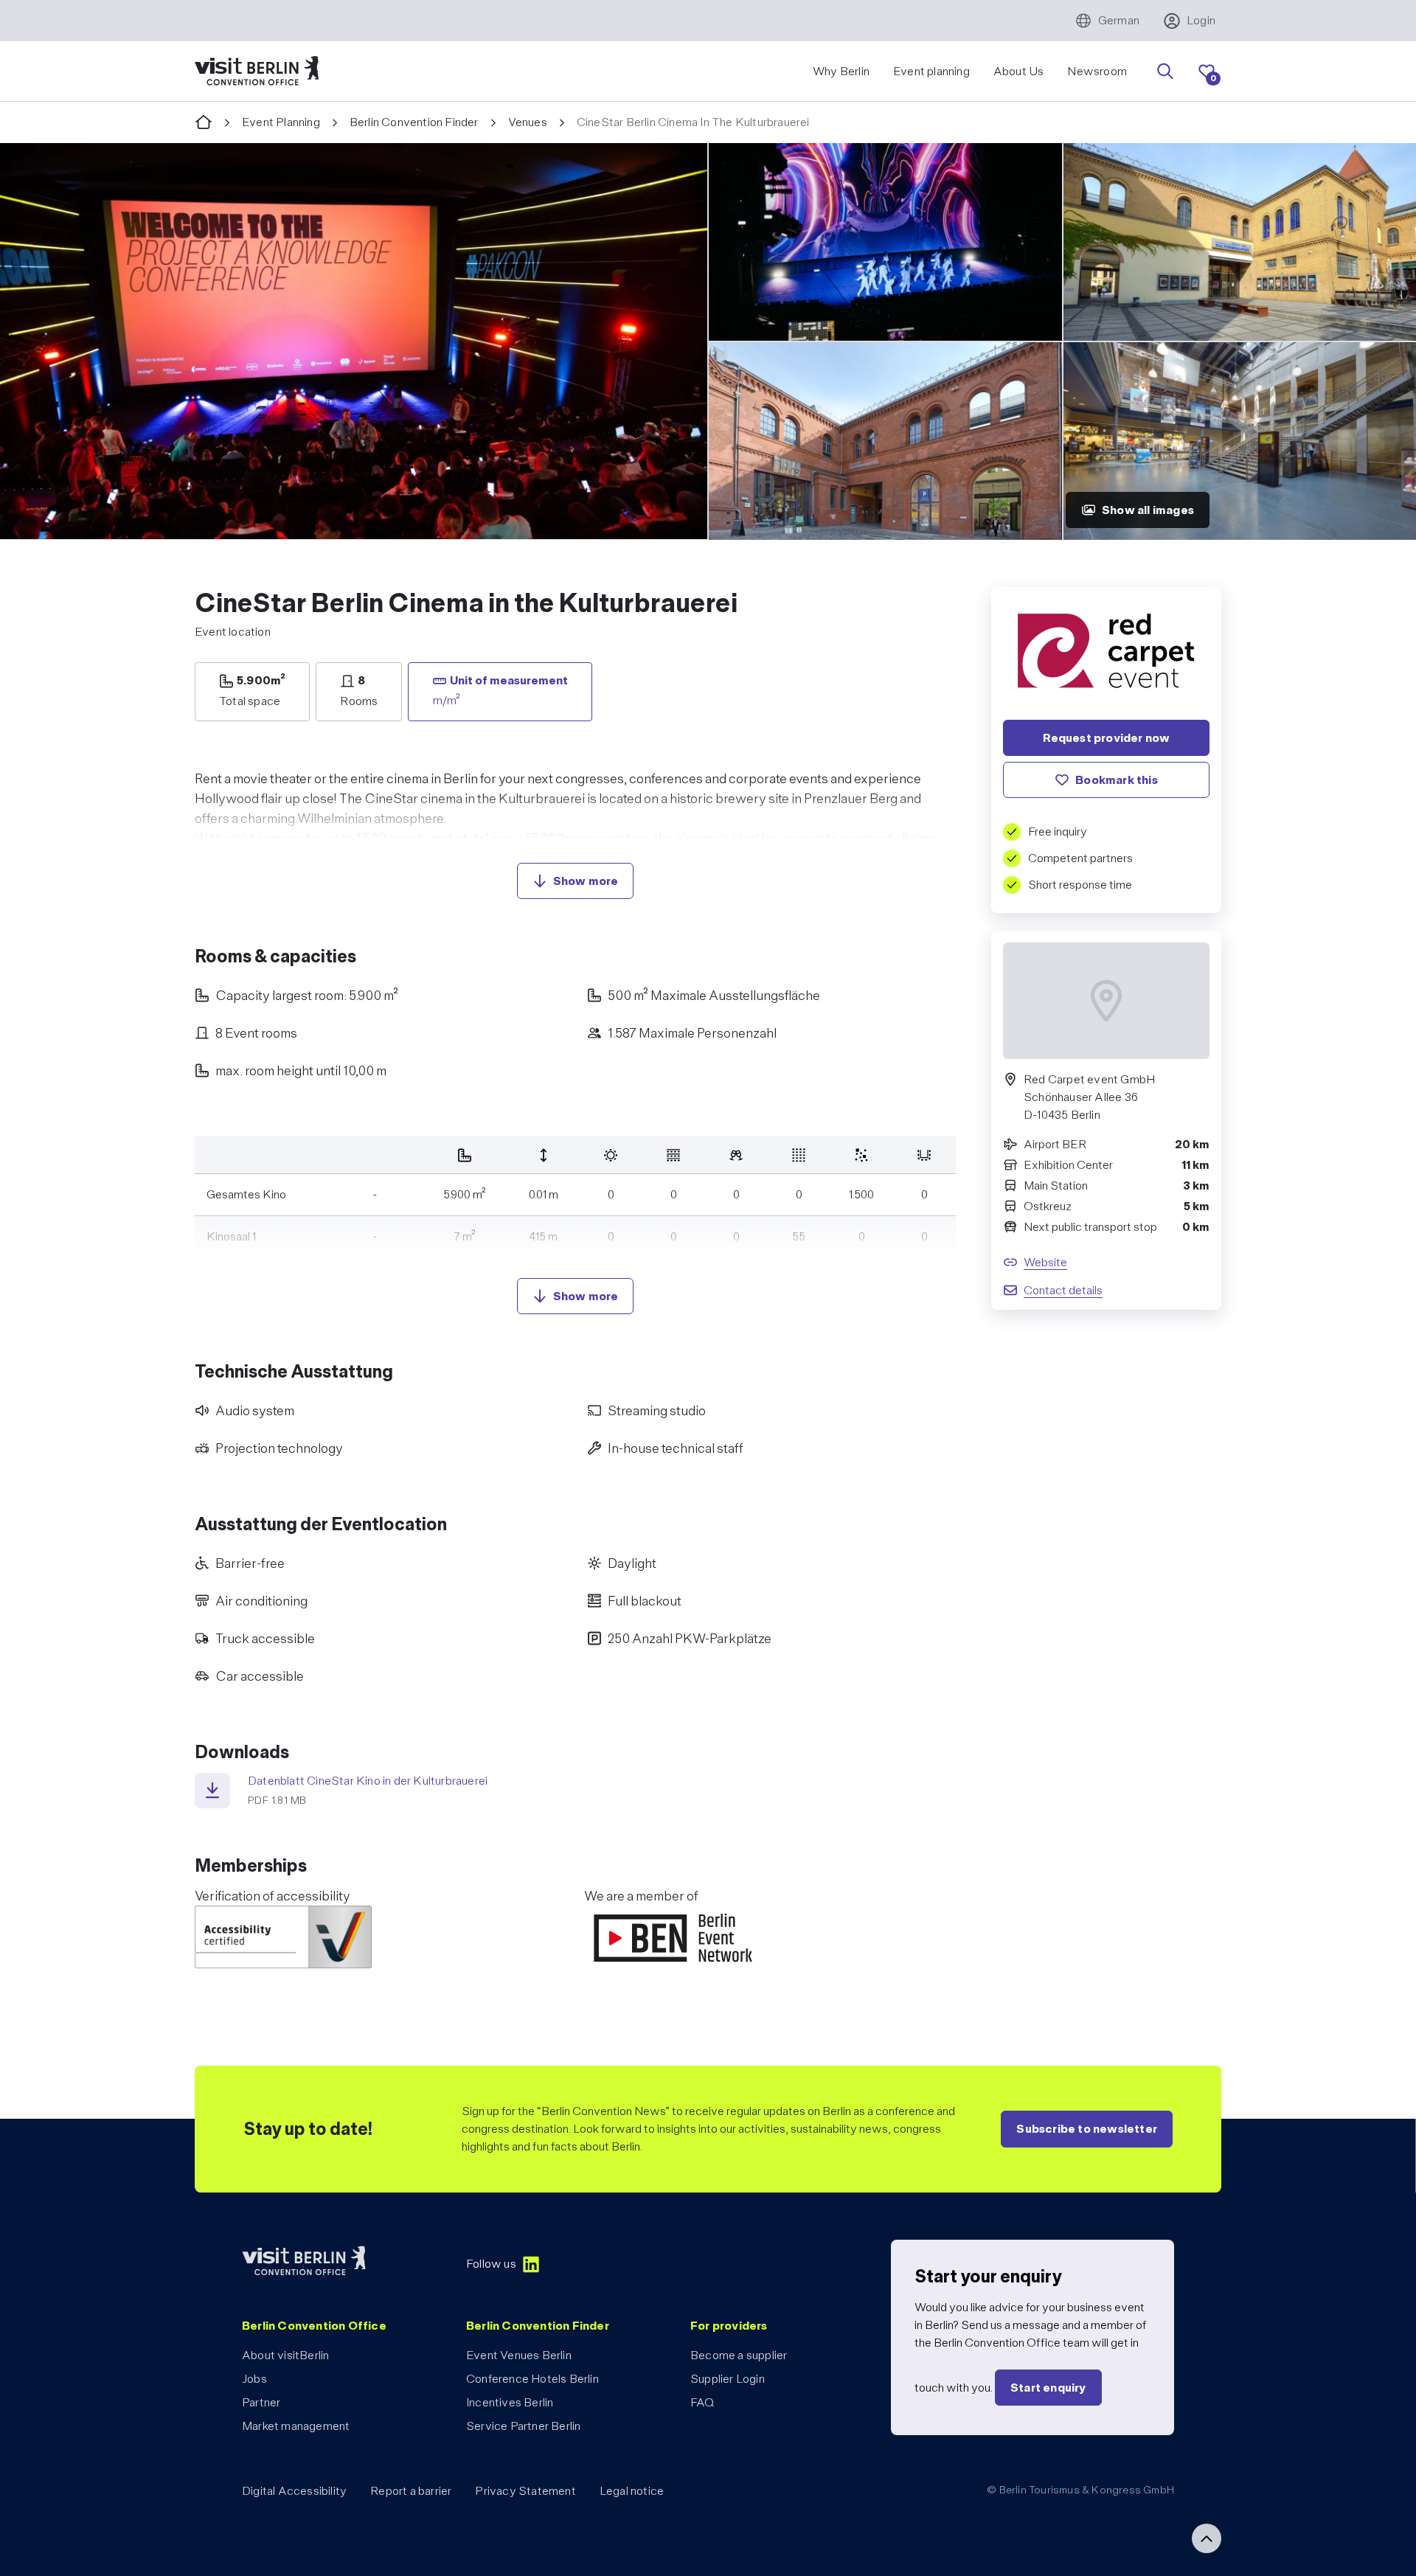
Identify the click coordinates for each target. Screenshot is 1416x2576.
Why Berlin (841, 71)
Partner (261, 2402)
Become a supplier (739, 2355)
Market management (296, 2426)
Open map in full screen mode (1107, 1089)
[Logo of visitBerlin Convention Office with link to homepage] (257, 71)
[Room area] (465, 1155)
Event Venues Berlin (519, 2355)
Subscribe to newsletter (1087, 2129)
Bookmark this (1117, 780)
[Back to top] (1207, 2538)
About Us (1019, 71)
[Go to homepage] (204, 123)
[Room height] (544, 1155)
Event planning (931, 71)
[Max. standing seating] (862, 1155)
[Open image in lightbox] (354, 341)
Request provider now (1107, 738)
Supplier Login (728, 2379)
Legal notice (632, 2491)
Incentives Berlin (510, 2402)
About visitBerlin (285, 2355)
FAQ (702, 2402)
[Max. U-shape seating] (924, 1155)
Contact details (1063, 1290)
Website (1045, 1262)
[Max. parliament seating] (674, 1155)
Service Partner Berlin (523, 2426)
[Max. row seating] (799, 1155)
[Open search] (1165, 72)
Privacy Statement (525, 2491)
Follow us (491, 2264)
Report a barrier (411, 2491)
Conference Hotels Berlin (532, 2379)
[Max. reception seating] (736, 1155)
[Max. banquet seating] (611, 1155)
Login (1201, 20)
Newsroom (1097, 71)
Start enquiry (1048, 2388)
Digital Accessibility (294, 2491)
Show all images (1148, 510)
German (1119, 20)
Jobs (254, 2379)
